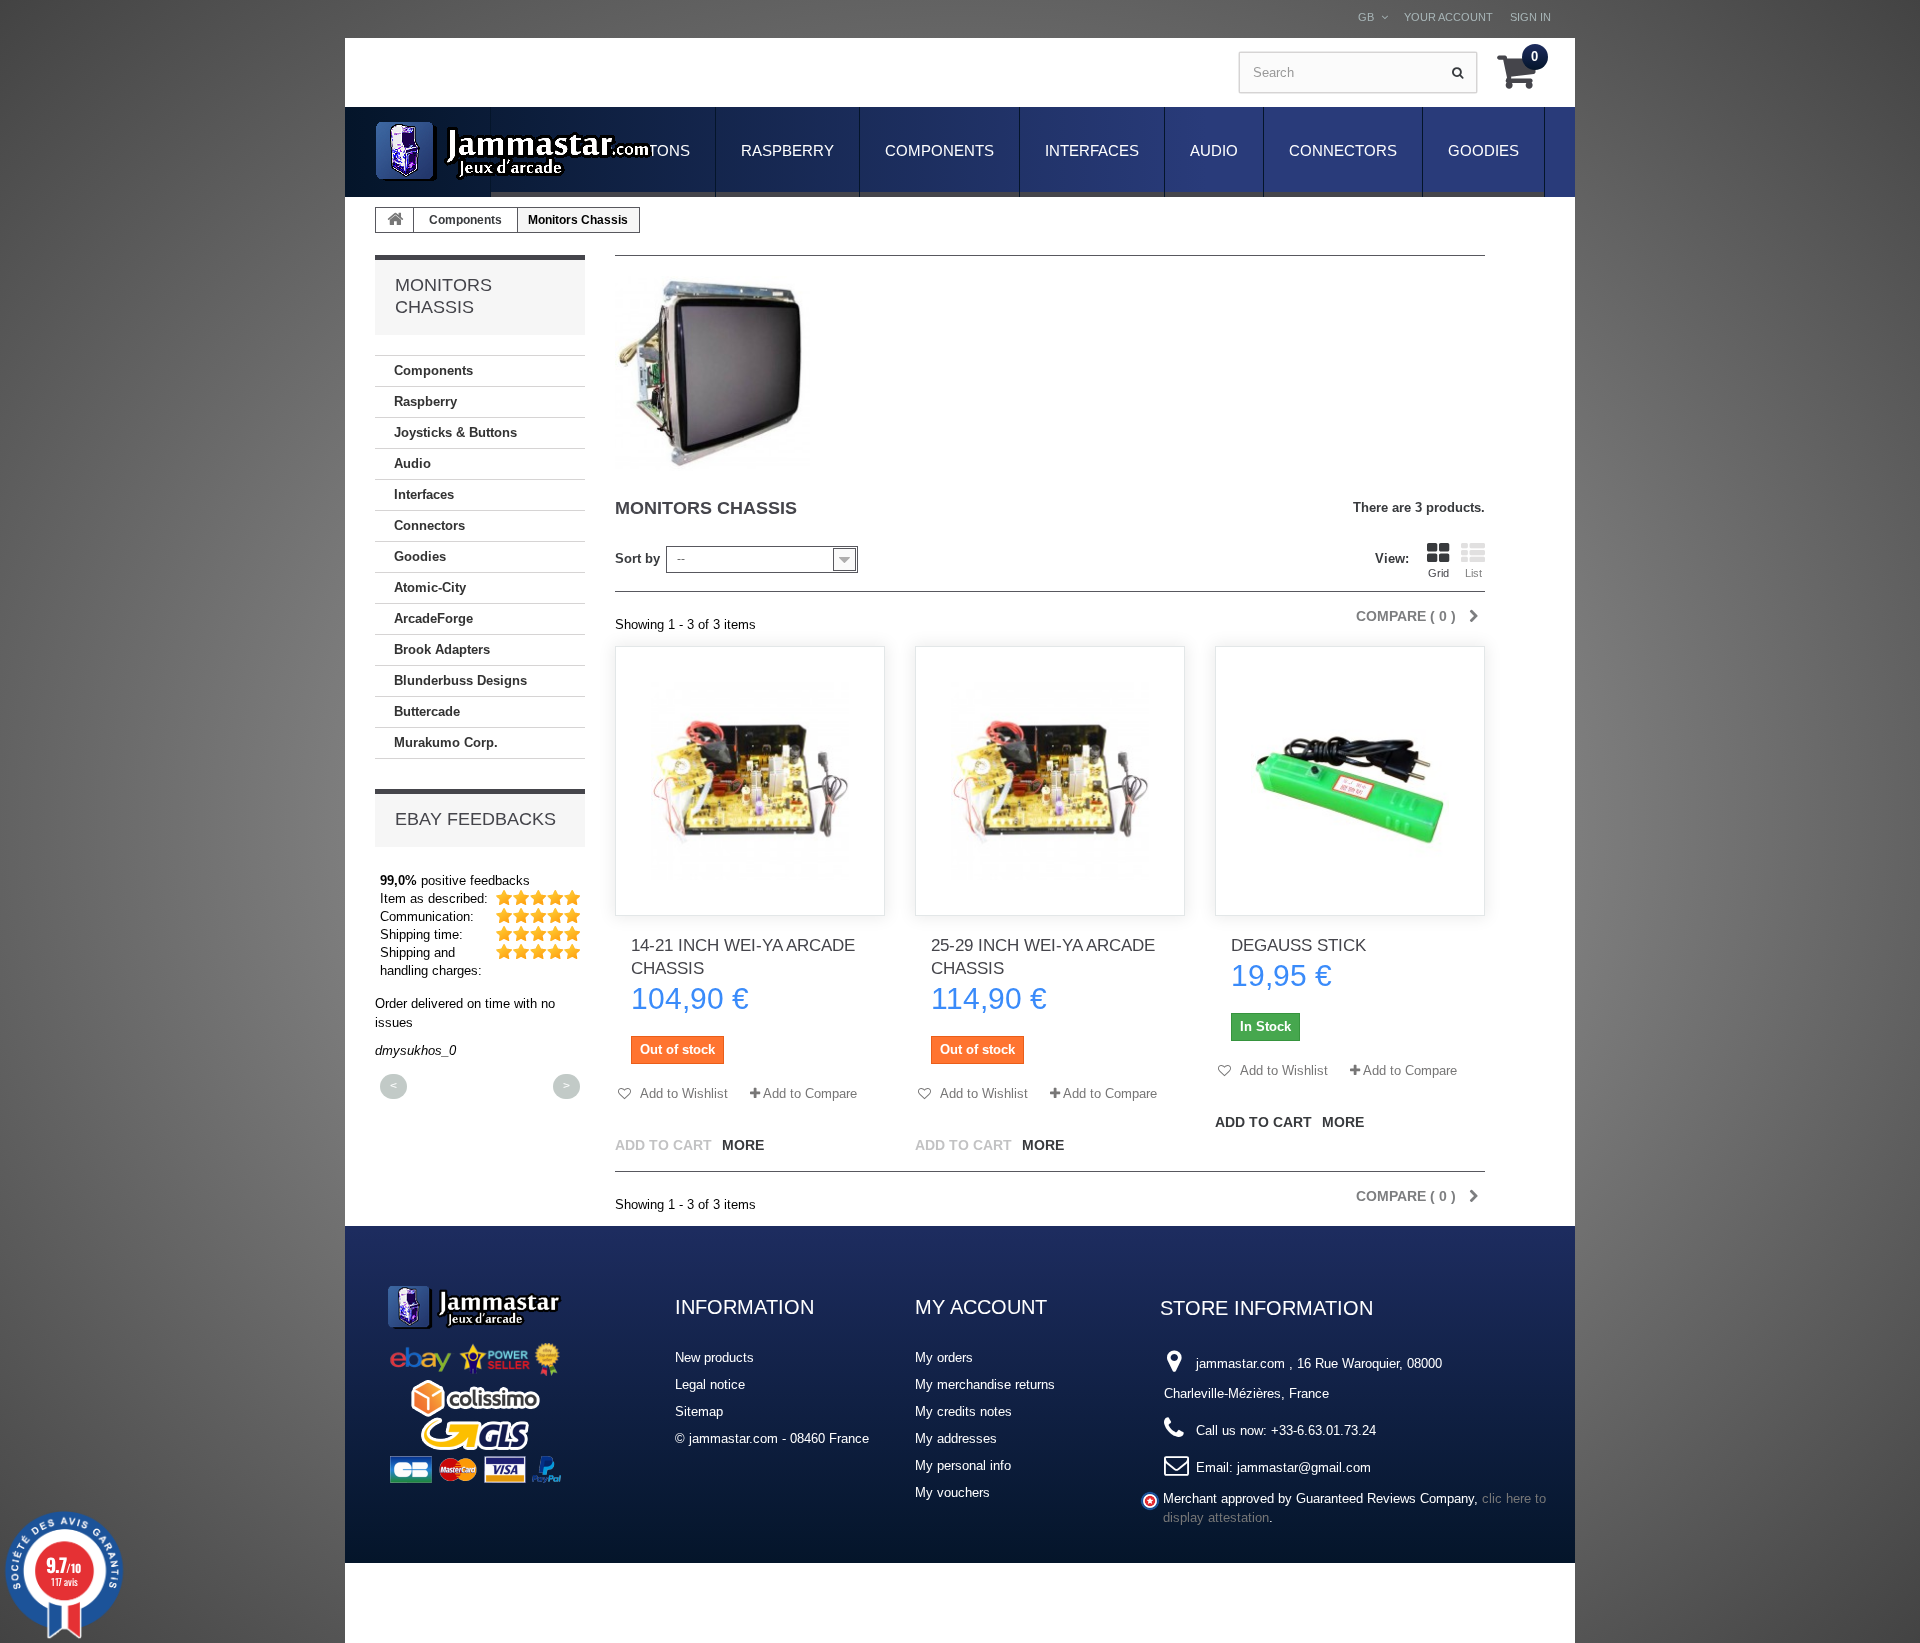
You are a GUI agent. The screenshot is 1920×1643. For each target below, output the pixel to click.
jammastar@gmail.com (1304, 1467)
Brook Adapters (442, 649)
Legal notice (710, 1384)
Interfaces (1092, 150)
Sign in (1530, 17)
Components (939, 150)
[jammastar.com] (514, 151)
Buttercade (427, 711)
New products (714, 1357)
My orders (944, 1357)
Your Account (1448, 17)
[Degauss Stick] (1350, 781)
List (1473, 573)
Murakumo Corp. (446, 742)
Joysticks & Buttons (455, 432)
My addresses (956, 1438)
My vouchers (952, 1492)
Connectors (1343, 150)
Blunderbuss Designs (460, 680)
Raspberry (787, 150)
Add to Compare (810, 1093)
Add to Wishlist (682, 1093)
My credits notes (963, 1411)
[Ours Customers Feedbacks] (475, 1381)
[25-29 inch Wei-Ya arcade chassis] (1050, 781)
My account (981, 1307)
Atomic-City (430, 587)
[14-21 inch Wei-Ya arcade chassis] (750, 781)
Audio (1214, 150)
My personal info (963, 1465)
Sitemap (699, 1411)
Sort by (637, 558)
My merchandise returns (985, 1384)
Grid (1438, 573)
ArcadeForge (433, 618)
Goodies (1483, 150)
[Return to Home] (395, 220)
